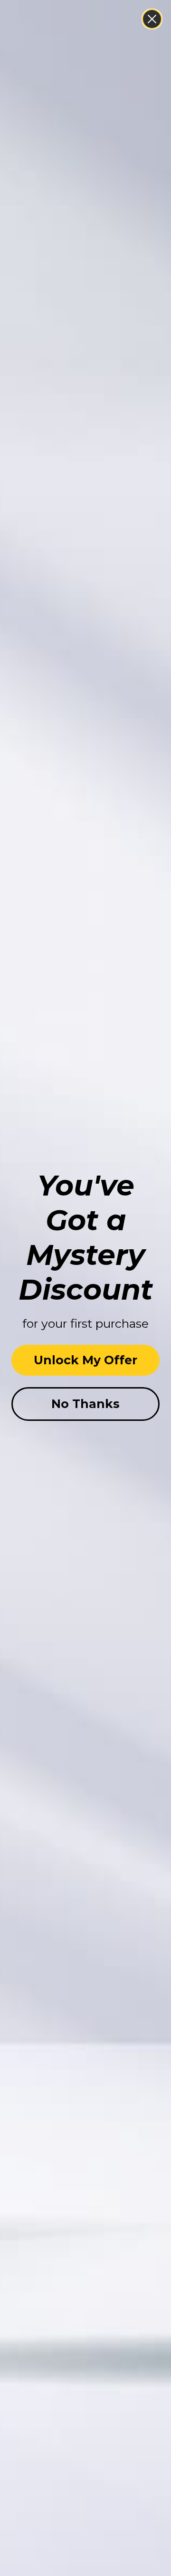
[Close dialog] (152, 19)
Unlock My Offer (85, 1360)
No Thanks (85, 1404)
